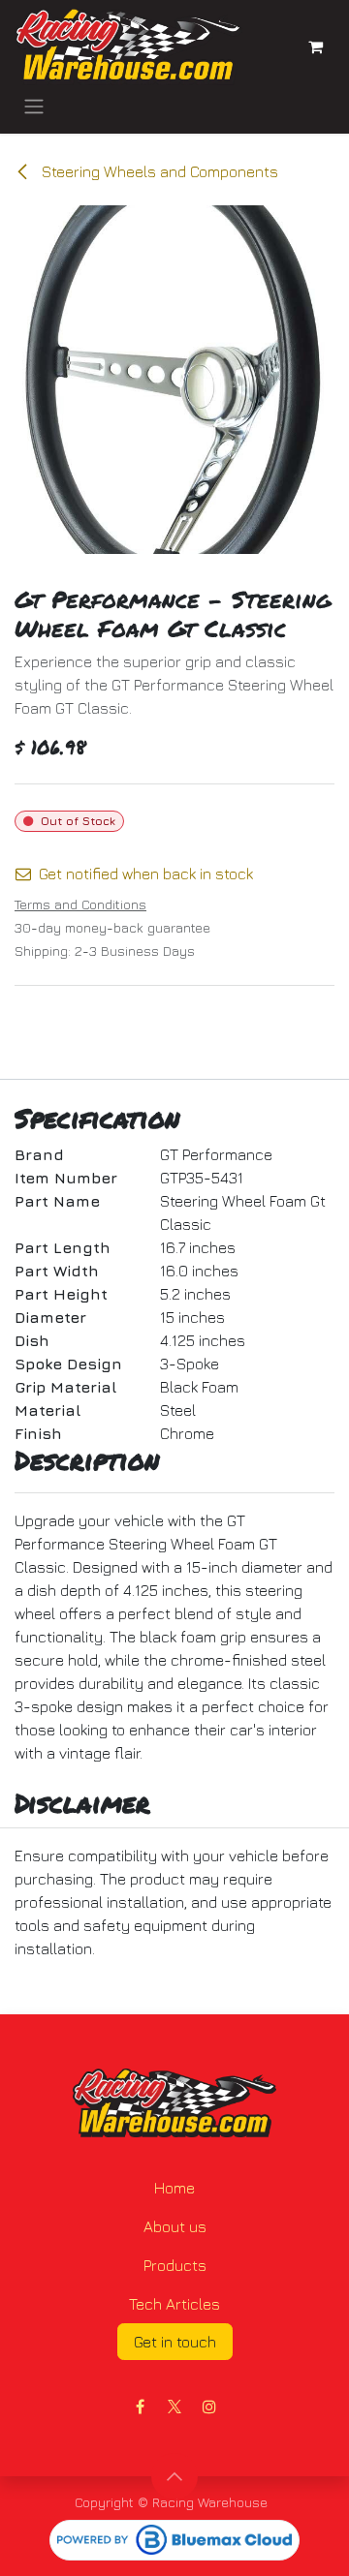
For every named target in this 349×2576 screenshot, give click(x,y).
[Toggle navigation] (34, 106)
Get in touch (175, 2342)
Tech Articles (174, 2304)
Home (174, 2188)
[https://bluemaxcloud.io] (174, 2540)
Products (175, 2265)
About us (175, 2226)
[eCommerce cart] (315, 46)
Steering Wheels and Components (158, 171)
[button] (174, 2476)
